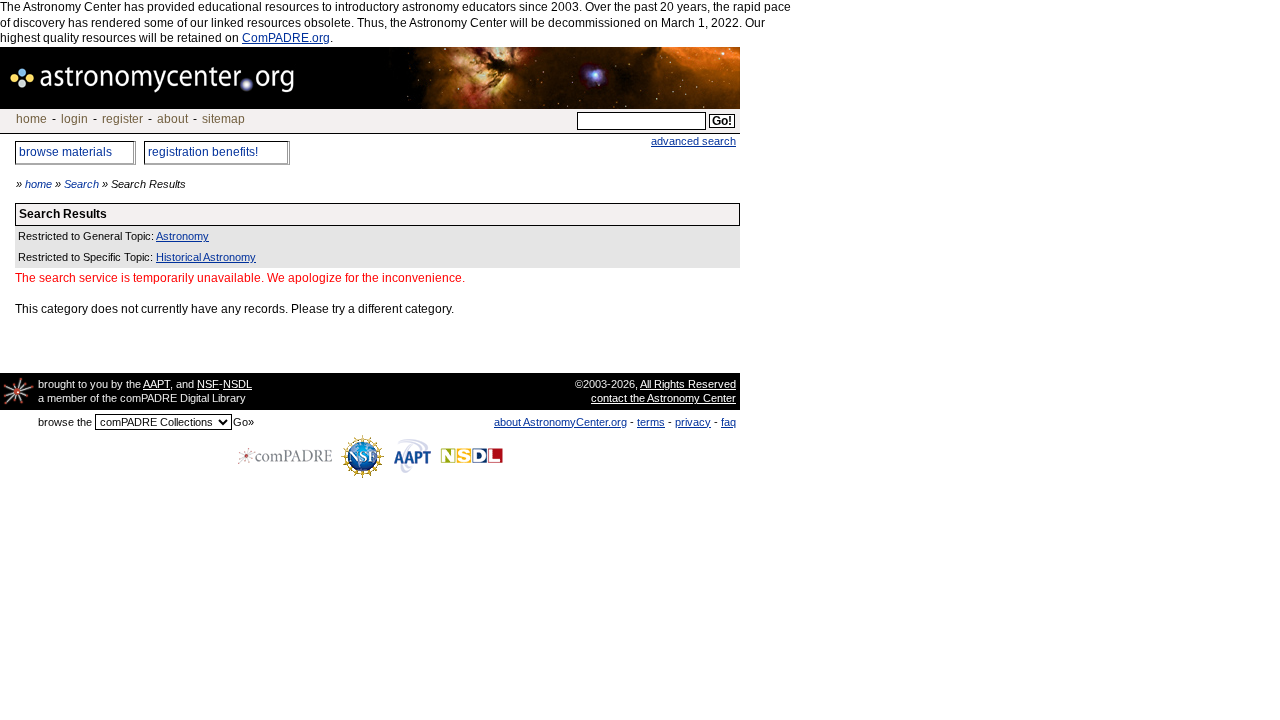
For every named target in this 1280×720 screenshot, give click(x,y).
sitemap (223, 119)
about (172, 119)
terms (651, 422)
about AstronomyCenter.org (560, 422)
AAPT (156, 384)
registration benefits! (203, 152)
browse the (65, 422)
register (122, 119)
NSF (208, 384)
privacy (693, 422)
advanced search (693, 141)
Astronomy (182, 236)
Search (81, 184)
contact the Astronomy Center (663, 398)
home (31, 119)
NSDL (237, 384)
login (74, 119)
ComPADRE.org (286, 38)
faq (728, 422)
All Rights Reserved (688, 384)
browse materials (65, 152)
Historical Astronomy (206, 257)
